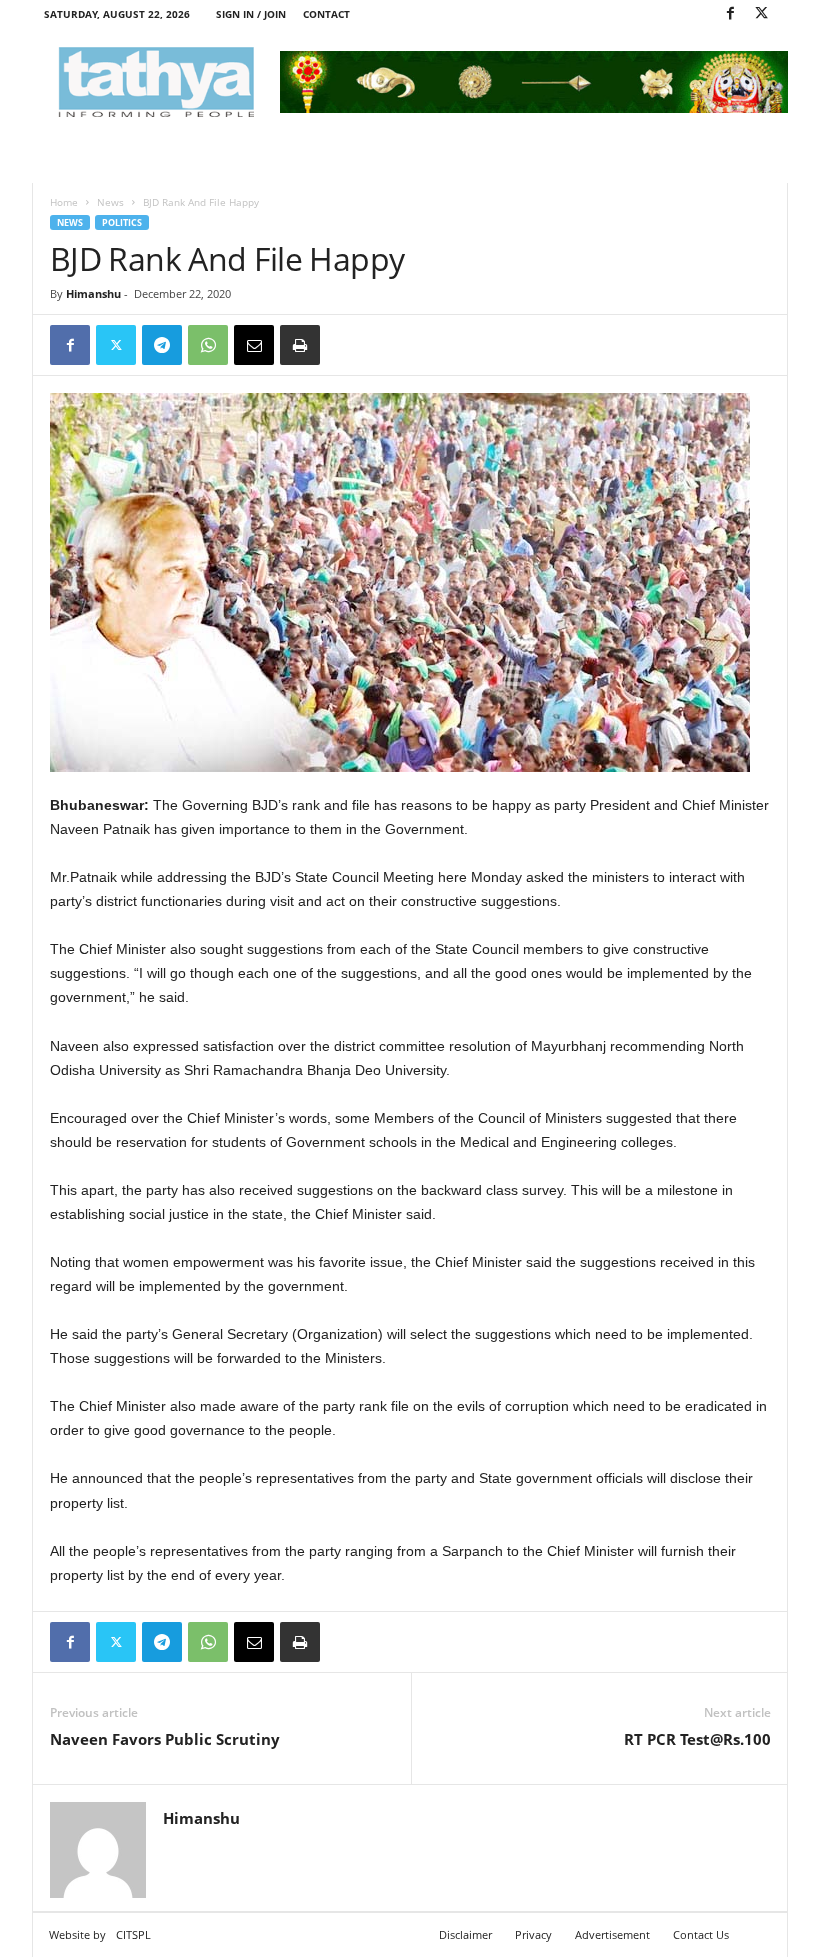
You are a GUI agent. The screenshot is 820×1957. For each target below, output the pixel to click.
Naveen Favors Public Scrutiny (165, 1739)
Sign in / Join (251, 14)
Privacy (533, 1934)
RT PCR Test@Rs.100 (697, 1739)
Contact (326, 14)
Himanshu (93, 293)
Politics (122, 222)
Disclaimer (465, 1934)
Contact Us (701, 1934)
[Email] (254, 345)
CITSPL (133, 1934)
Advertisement (612, 1934)
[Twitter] (761, 14)
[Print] (300, 345)
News (110, 202)
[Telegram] (162, 345)
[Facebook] (730, 14)
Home (64, 202)
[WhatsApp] (208, 345)
